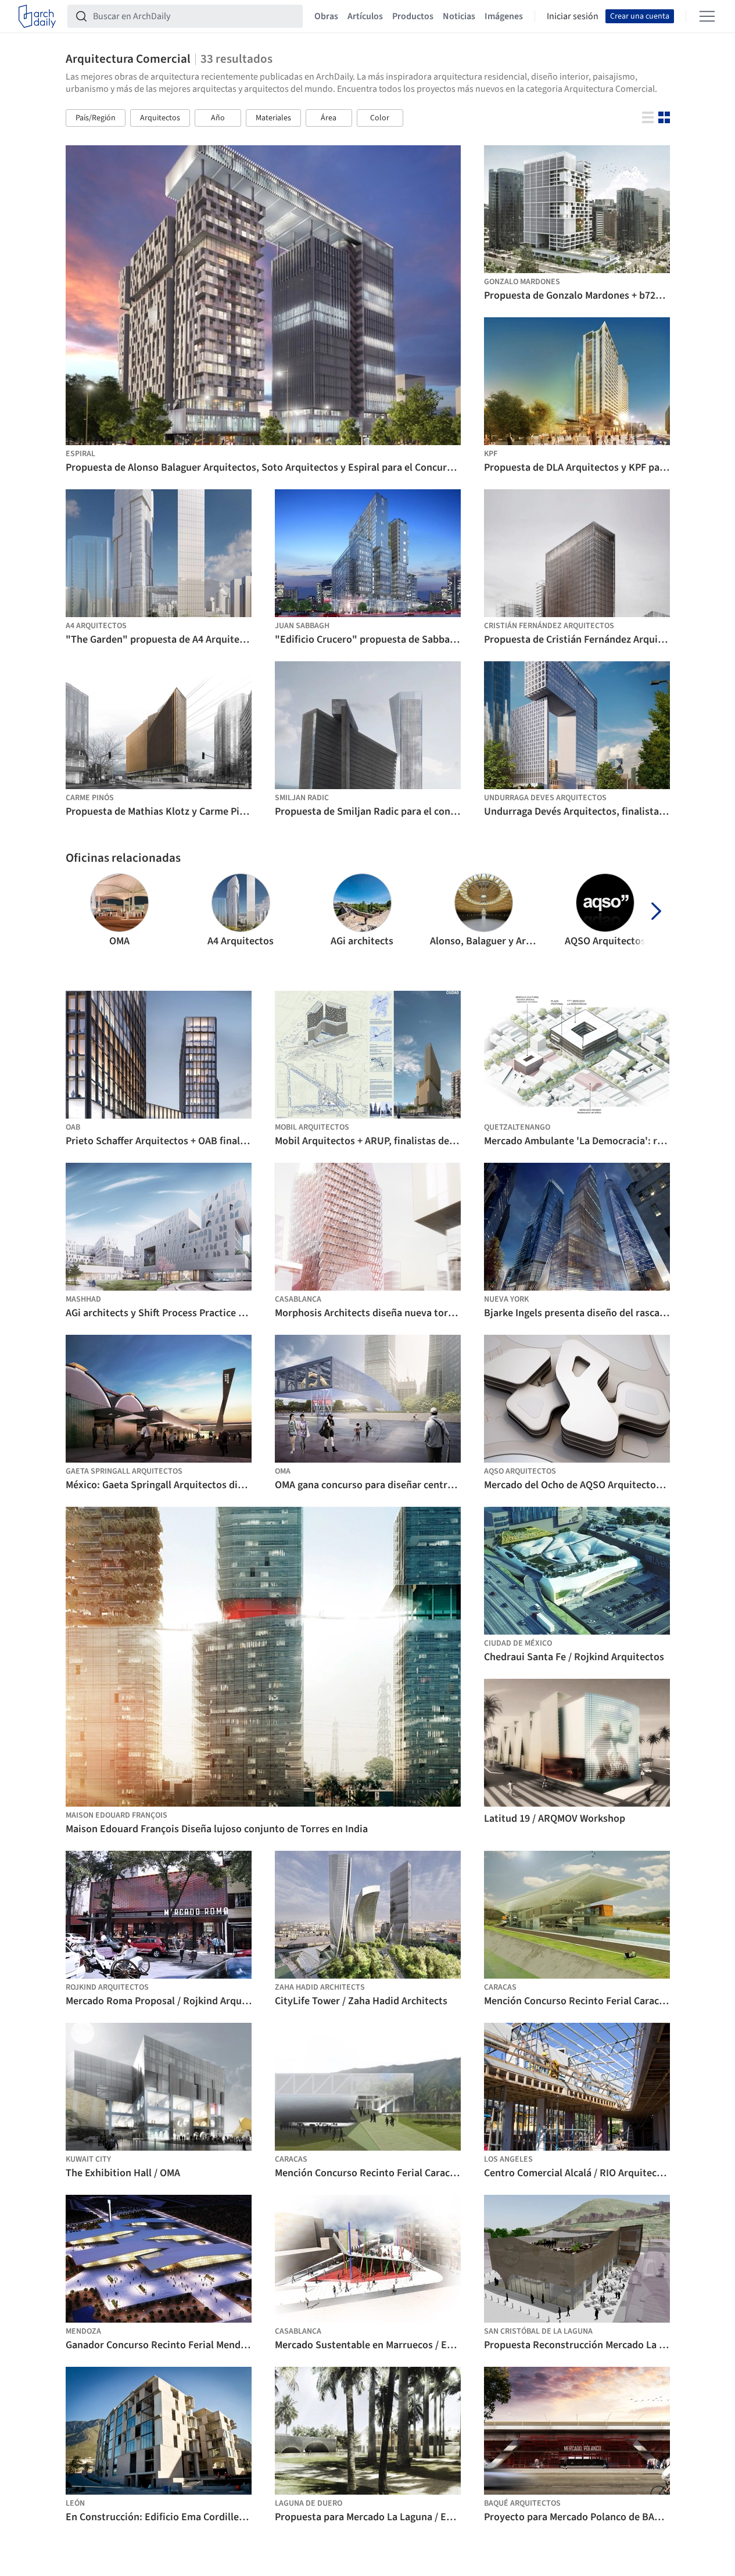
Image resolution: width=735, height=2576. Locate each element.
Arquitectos (160, 118)
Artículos (365, 16)
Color (380, 118)
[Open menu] (707, 16)
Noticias (459, 16)
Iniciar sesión (573, 16)
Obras (326, 16)
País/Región (96, 118)
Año (218, 118)
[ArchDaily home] (37, 16)
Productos (413, 16)
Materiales (273, 118)
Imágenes (504, 16)
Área (329, 118)
